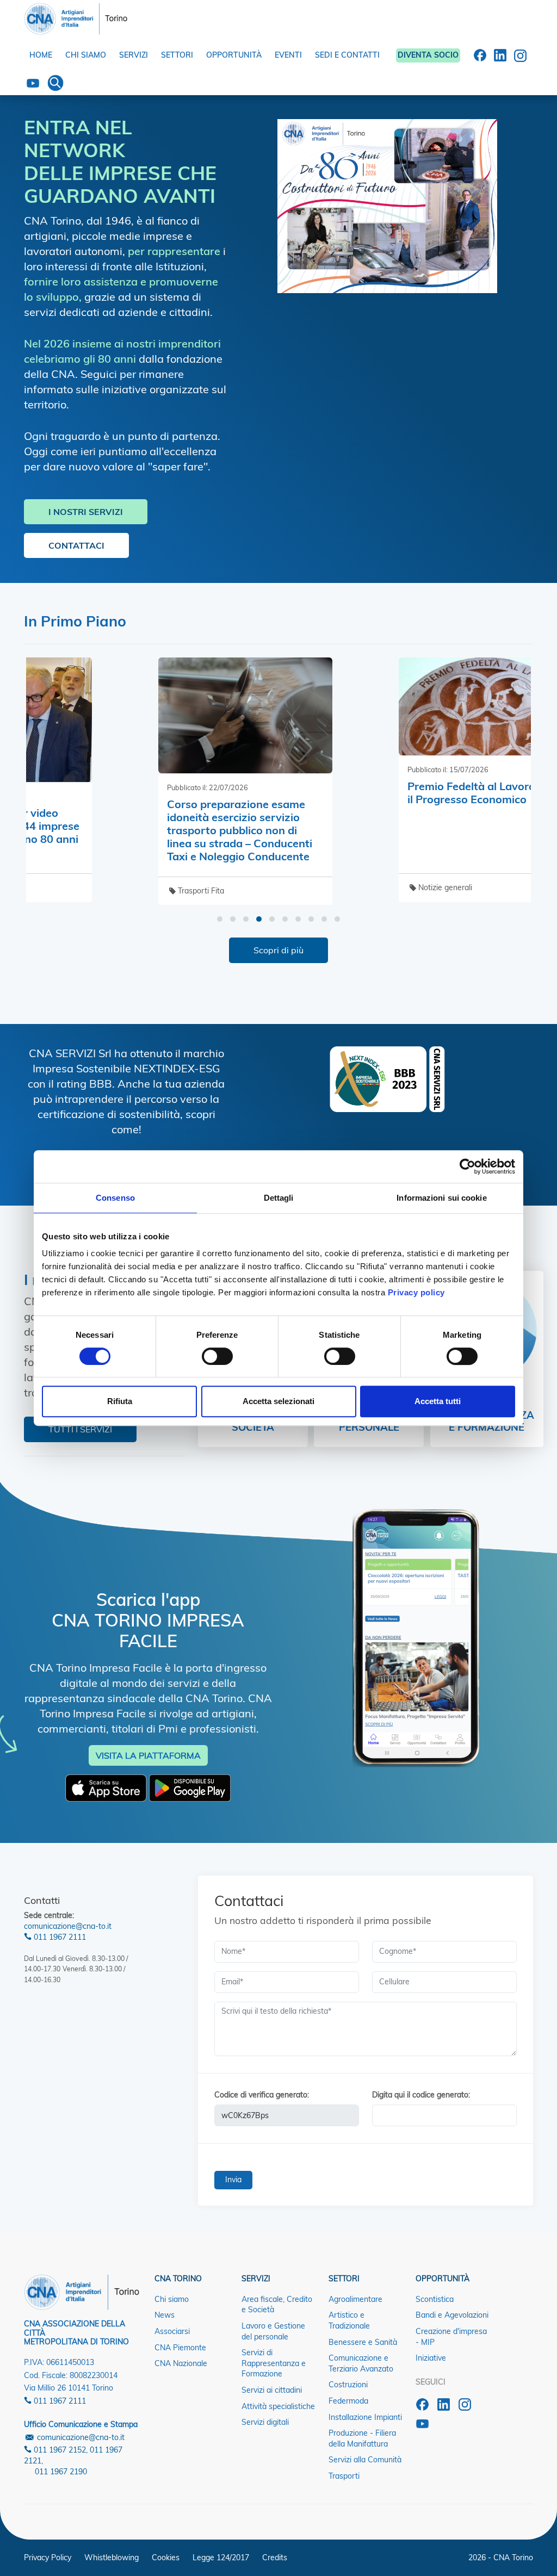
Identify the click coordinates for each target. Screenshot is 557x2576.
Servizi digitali (265, 2422)
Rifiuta (120, 1401)
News (165, 2315)
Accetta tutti (438, 1401)
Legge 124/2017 (221, 2558)
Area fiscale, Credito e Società (277, 2305)
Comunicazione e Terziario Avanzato (361, 2363)
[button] (220, 919)
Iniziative (431, 2358)
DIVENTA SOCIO (428, 55)
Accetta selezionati (278, 1401)
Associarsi (172, 2331)
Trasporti (344, 2476)
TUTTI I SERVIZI (80, 1429)
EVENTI (288, 55)
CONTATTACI (76, 545)
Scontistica (435, 2299)
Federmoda (348, 2401)
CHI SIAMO (86, 55)
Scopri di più (278, 950)
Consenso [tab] (115, 1198)
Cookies (166, 2558)
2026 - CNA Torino (501, 2558)
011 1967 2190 (61, 2472)
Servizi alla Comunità (365, 2460)
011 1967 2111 (59, 1937)
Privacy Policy (48, 2558)
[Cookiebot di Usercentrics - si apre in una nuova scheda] (468, 1166)
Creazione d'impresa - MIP (451, 2337)
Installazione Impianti (365, 2417)
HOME (41, 55)
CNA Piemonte (180, 2348)
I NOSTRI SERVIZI (86, 512)
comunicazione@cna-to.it (68, 1926)
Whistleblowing (112, 2558)
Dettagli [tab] (279, 1198)
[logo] (76, 16)
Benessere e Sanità (363, 2342)
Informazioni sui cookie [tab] (441, 1198)
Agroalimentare (355, 2299)
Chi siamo (172, 2299)
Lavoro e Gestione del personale (273, 2331)
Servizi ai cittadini (272, 2390)
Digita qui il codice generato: (421, 2095)
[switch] (217, 1356)
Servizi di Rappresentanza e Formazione (274, 2363)
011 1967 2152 (59, 2450)
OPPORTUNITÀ (234, 55)
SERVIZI (134, 55)
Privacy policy (416, 1292)
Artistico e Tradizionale (349, 2320)
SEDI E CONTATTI (347, 55)
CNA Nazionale (181, 2363)
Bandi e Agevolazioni (452, 2315)
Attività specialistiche (278, 2406)
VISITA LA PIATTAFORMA (148, 1755)
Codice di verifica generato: (262, 2095)
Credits (275, 2558)
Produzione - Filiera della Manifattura (362, 2438)
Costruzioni (348, 2385)
